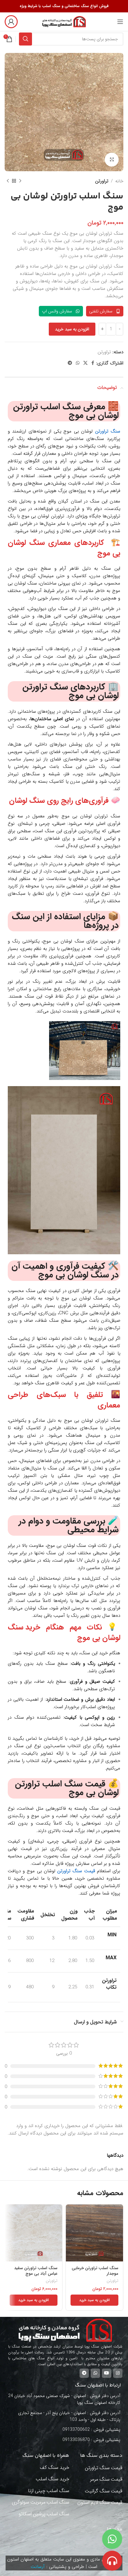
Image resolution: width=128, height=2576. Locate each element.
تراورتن (102, 181)
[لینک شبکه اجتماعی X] (85, 363)
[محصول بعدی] (8, 181)
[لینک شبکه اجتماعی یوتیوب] (107, 2373)
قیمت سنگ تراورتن (76, 1871)
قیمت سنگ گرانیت (104, 2491)
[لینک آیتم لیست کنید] (65, 2430)
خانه (119, 181)
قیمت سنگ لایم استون (100, 2502)
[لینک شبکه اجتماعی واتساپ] (78, 363)
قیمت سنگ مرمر (106, 2479)
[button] (94, 2300)
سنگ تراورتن (108, 431)
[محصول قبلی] (20, 181)
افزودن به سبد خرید (72, 329)
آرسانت (38, 2567)
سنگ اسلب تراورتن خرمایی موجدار (95, 2271)
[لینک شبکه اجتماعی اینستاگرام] (118, 2373)
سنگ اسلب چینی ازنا (49, 2491)
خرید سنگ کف (55, 2467)
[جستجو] (25, 39)
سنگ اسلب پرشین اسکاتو (44, 2514)
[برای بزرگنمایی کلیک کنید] (112, 160)
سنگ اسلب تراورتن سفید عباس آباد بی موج (36, 2271)
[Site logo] (64, 21)
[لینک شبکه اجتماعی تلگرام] (70, 363)
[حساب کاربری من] (11, 22)
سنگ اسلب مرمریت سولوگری (41, 2502)
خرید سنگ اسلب (53, 2479)
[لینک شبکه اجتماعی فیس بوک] (93, 363)
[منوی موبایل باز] (120, 22)
